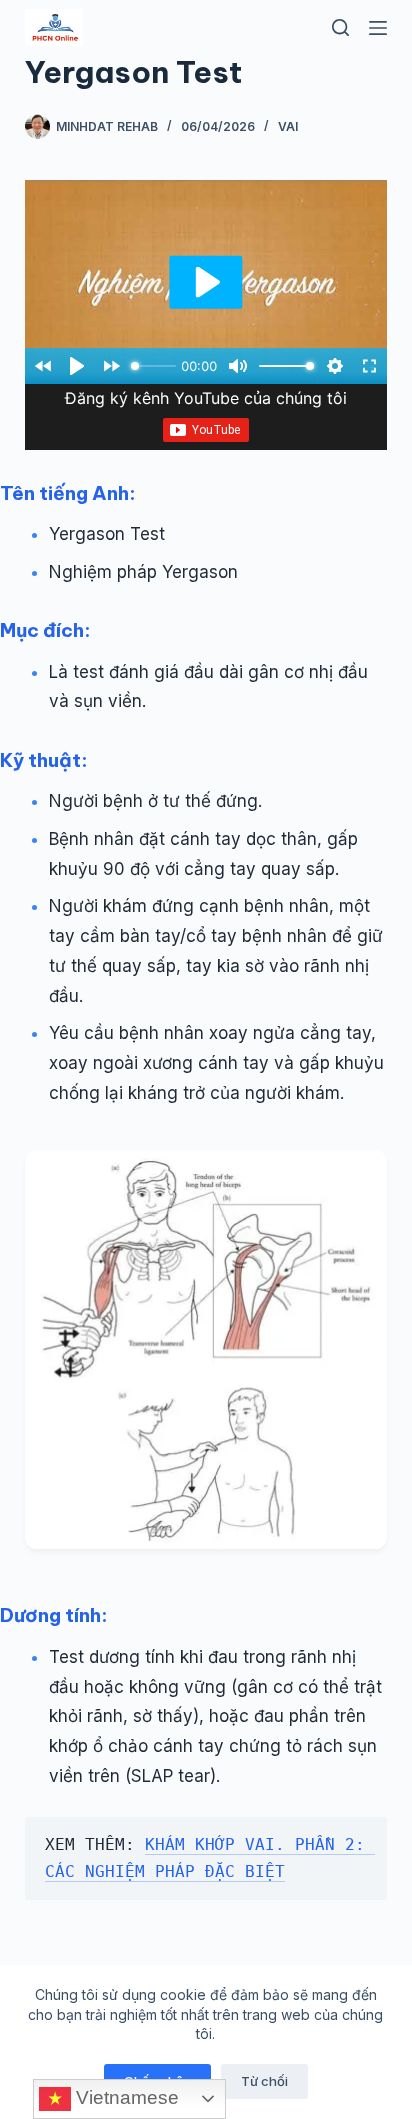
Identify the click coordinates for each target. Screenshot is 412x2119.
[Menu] (378, 28)
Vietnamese (125, 2097)
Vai (288, 126)
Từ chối (264, 2081)
